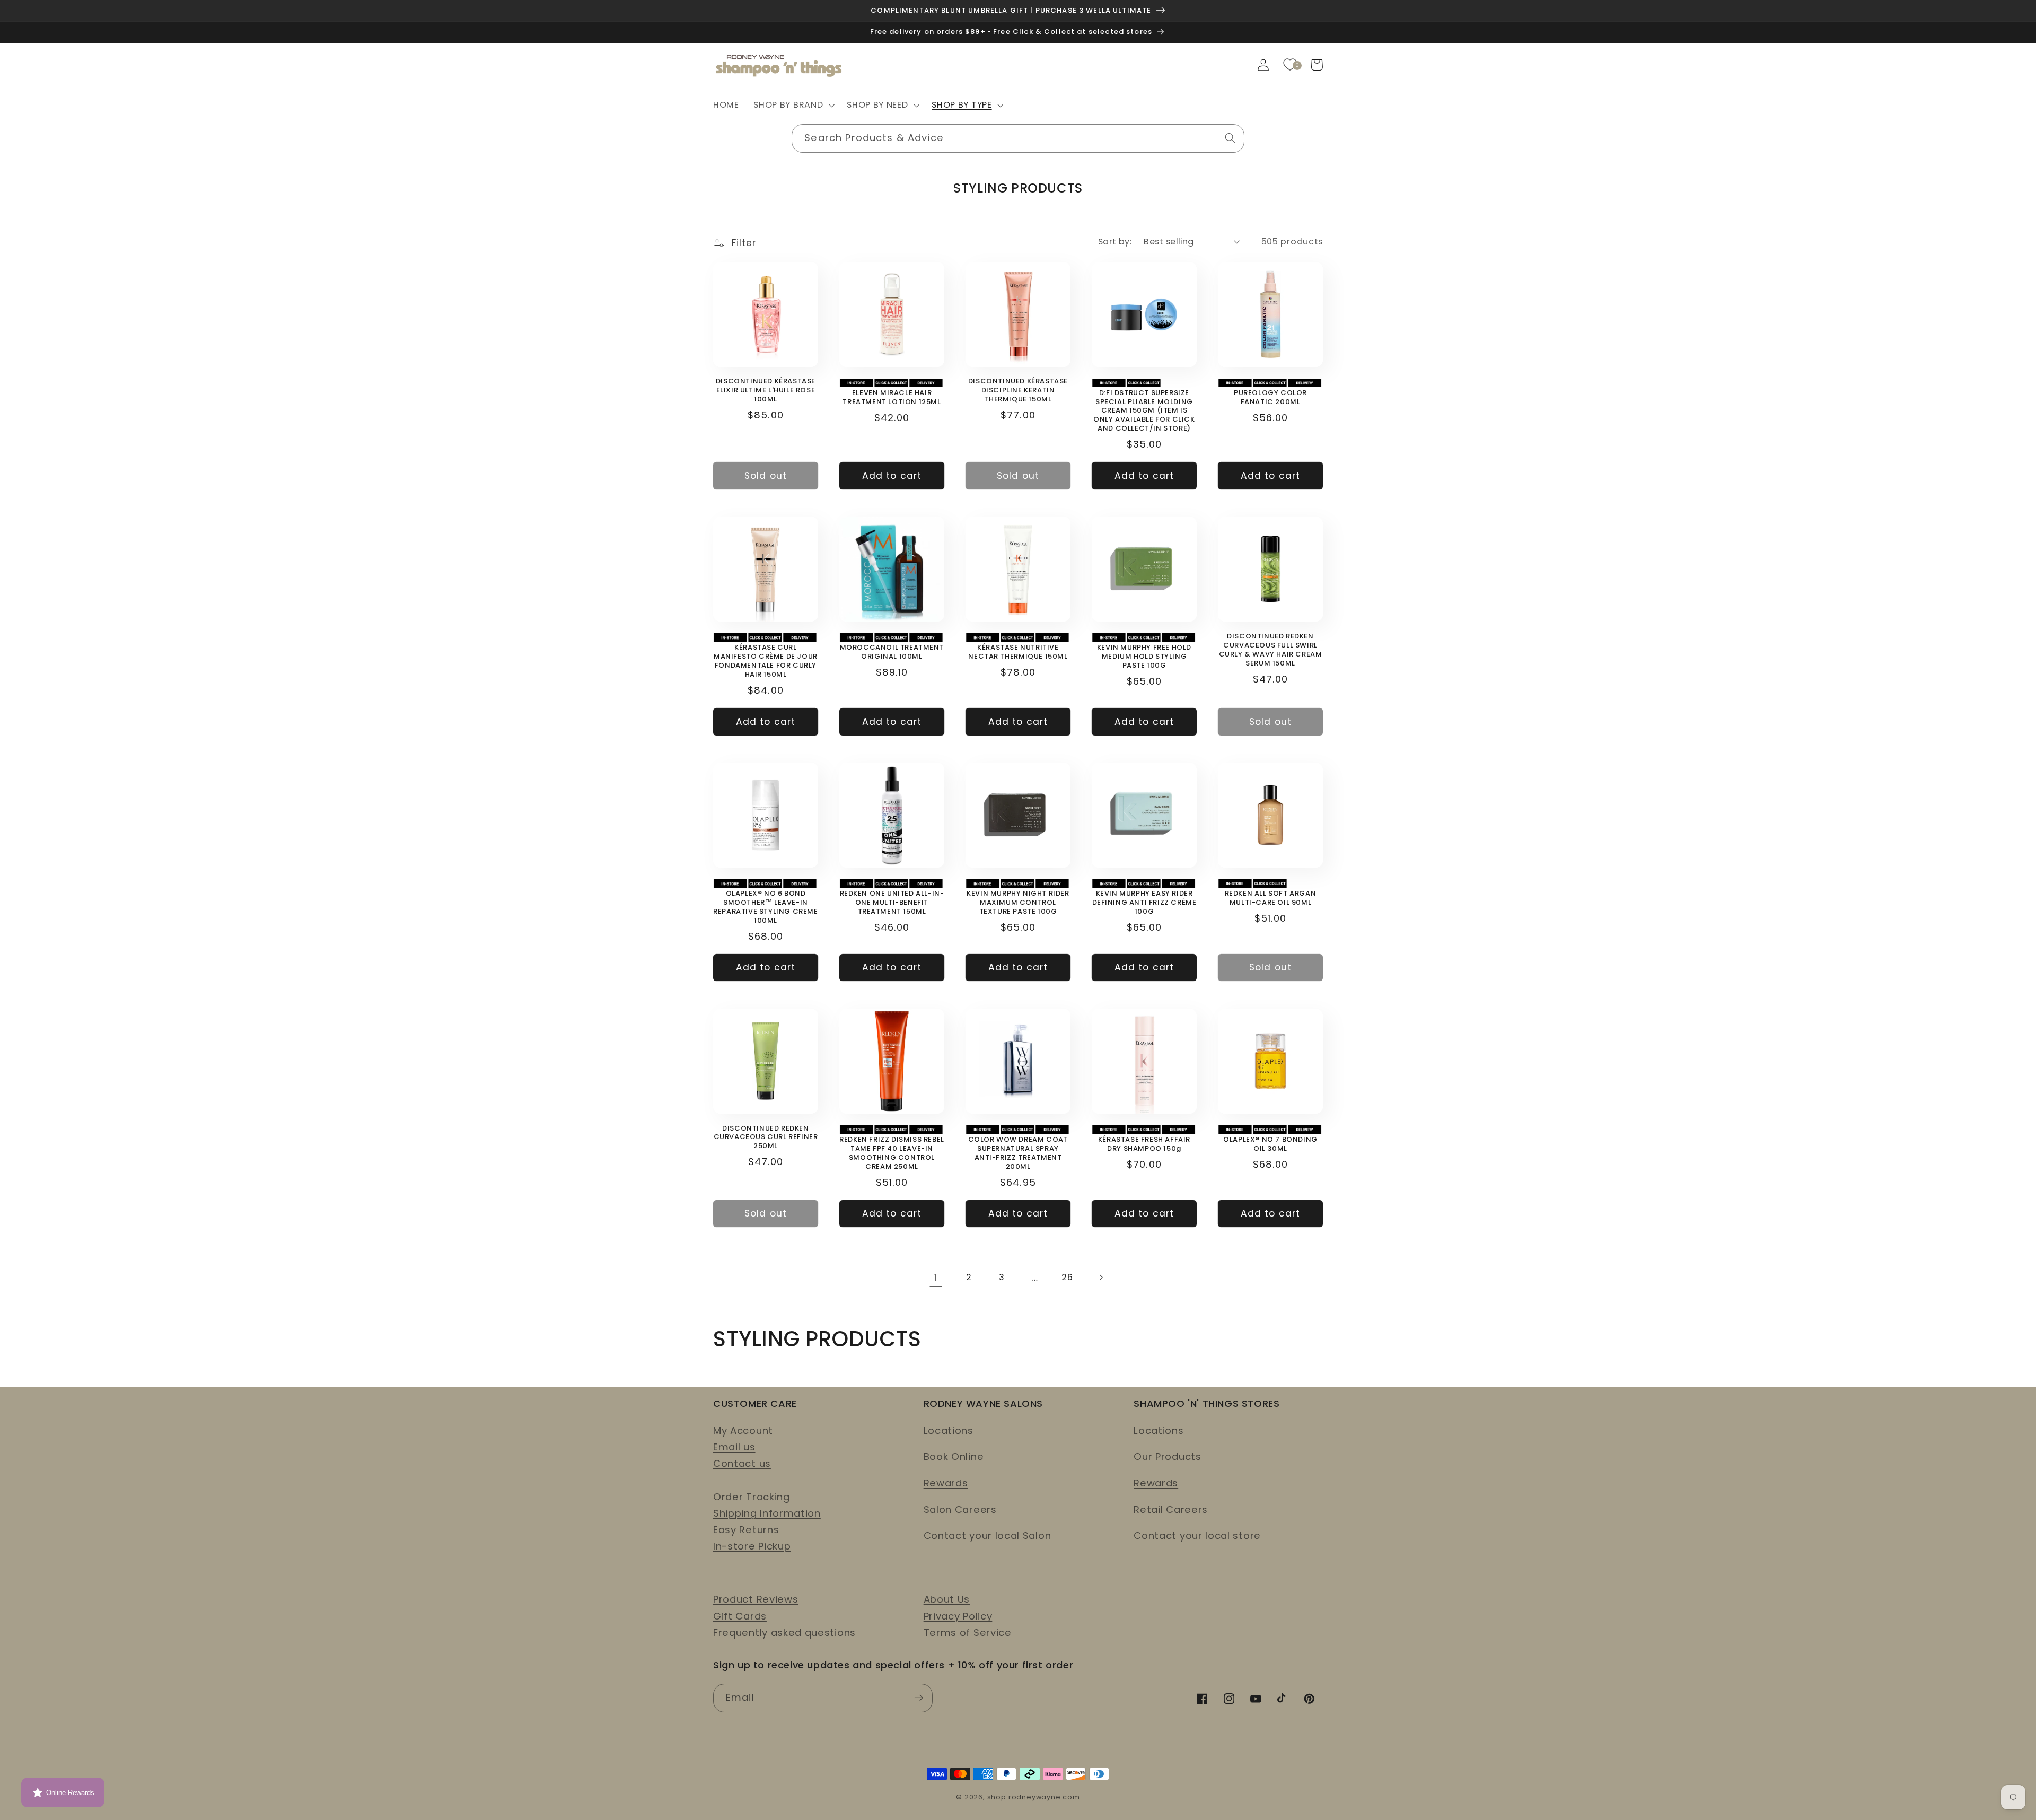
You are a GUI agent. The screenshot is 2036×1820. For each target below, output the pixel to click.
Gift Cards (740, 1616)
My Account (743, 1430)
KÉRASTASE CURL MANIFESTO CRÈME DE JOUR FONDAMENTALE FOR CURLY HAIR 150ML (766, 661)
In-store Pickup (752, 1546)
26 (1067, 1277)
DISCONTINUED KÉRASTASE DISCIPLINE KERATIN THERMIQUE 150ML (1018, 391)
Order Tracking (752, 1497)
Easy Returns (746, 1530)
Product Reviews (756, 1599)
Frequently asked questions (784, 1633)
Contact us (742, 1463)
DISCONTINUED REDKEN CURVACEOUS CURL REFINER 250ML (766, 1138)
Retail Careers (1171, 1510)
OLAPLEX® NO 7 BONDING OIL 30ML (1270, 1144)
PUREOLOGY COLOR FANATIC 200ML (1270, 398)
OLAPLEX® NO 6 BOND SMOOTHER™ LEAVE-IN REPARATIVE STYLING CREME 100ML (765, 907)
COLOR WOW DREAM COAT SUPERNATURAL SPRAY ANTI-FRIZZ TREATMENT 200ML (1018, 1153)
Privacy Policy (958, 1616)
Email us (734, 1447)
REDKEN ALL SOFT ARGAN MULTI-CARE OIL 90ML (1271, 898)
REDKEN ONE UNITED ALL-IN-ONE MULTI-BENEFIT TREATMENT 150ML (892, 903)
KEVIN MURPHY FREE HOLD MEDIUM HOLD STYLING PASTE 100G (1144, 657)
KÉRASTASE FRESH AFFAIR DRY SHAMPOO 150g (1144, 1144)
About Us (947, 1599)
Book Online (954, 1456)
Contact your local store (1197, 1535)
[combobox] (1018, 138)
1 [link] (936, 1277)
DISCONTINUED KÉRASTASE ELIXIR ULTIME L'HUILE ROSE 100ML (766, 391)
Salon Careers (960, 1510)
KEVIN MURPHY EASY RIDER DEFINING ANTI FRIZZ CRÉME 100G (1144, 903)
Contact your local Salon (988, 1535)
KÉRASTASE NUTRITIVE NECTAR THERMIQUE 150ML (1018, 652)
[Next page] (1100, 1277)
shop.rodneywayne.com (1034, 1797)
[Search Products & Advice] (1230, 138)
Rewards (946, 1483)
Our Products (1167, 1456)
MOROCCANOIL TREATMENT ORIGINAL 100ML (892, 652)
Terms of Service (968, 1633)
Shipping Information (767, 1513)
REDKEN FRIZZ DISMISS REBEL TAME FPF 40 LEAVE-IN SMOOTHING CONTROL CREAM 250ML (892, 1153)
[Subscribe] (919, 1698)
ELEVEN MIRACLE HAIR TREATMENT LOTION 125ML (892, 398)
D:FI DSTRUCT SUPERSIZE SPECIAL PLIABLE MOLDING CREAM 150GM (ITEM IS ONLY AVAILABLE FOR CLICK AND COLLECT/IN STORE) (1144, 411)
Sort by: (1115, 242)
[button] (793, 106)
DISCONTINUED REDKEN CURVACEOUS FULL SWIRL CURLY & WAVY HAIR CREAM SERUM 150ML (1271, 650)
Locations (949, 1430)
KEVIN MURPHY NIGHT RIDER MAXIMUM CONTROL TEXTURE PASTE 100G (1018, 903)
